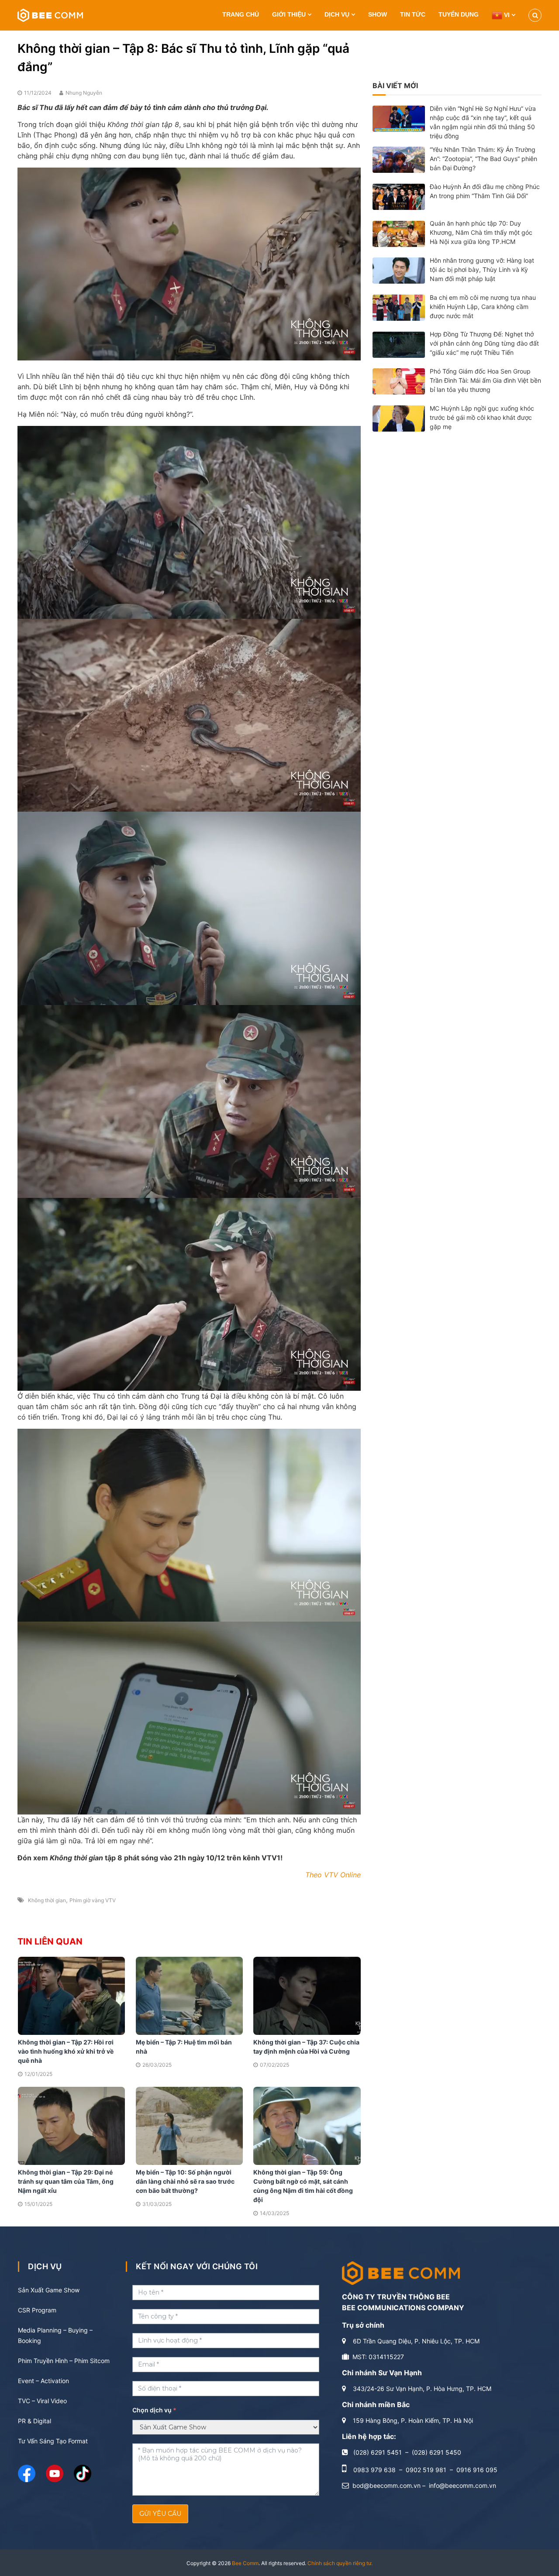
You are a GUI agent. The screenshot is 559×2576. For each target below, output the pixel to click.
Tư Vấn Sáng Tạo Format (53, 2441)
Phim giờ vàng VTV (93, 1900)
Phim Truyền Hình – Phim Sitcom (64, 2361)
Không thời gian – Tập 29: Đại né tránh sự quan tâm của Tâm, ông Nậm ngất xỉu (66, 2181)
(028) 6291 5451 (378, 2452)
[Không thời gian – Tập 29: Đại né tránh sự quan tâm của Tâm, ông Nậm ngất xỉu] (72, 2125)
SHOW (378, 14)
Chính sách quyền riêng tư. (340, 2563)
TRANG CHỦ (241, 14)
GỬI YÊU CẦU (160, 2514)
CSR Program (37, 2310)
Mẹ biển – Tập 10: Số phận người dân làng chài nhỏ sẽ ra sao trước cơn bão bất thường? (185, 2181)
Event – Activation (43, 2381)
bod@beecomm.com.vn (386, 2485)
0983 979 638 (374, 2470)
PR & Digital (35, 2421)
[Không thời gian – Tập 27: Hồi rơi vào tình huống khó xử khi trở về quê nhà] (72, 1995)
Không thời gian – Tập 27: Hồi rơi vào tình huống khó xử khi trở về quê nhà (66, 2051)
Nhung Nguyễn (84, 93)
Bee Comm (245, 2563)
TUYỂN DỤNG (459, 14)
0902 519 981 (426, 2470)
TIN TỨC (413, 14)
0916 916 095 (477, 2470)
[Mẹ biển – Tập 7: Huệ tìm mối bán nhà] (190, 1995)
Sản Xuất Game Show (49, 2290)
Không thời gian (47, 1900)
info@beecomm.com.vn (462, 2485)
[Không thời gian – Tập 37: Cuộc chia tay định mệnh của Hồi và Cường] (307, 1995)
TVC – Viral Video (42, 2401)
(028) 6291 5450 (437, 2452)
